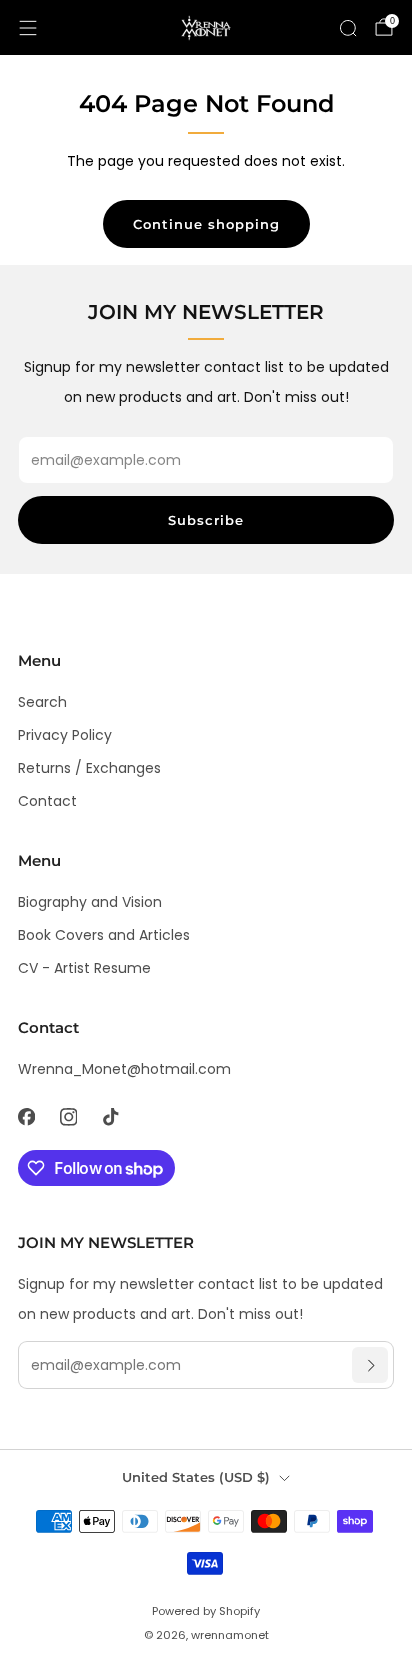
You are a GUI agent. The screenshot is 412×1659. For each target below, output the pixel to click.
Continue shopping (206, 224)
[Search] (348, 28)
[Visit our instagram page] (68, 1117)
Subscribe (206, 520)
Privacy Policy (65, 735)
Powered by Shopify (206, 1611)
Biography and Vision (90, 902)
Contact (47, 801)
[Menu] (28, 28)
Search (42, 702)
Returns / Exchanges (89, 768)
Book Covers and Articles (104, 935)
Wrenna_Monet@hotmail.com (124, 1069)
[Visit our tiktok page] (110, 1117)
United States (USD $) (196, 1477)
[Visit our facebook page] (26, 1117)
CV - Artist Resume (84, 968)
